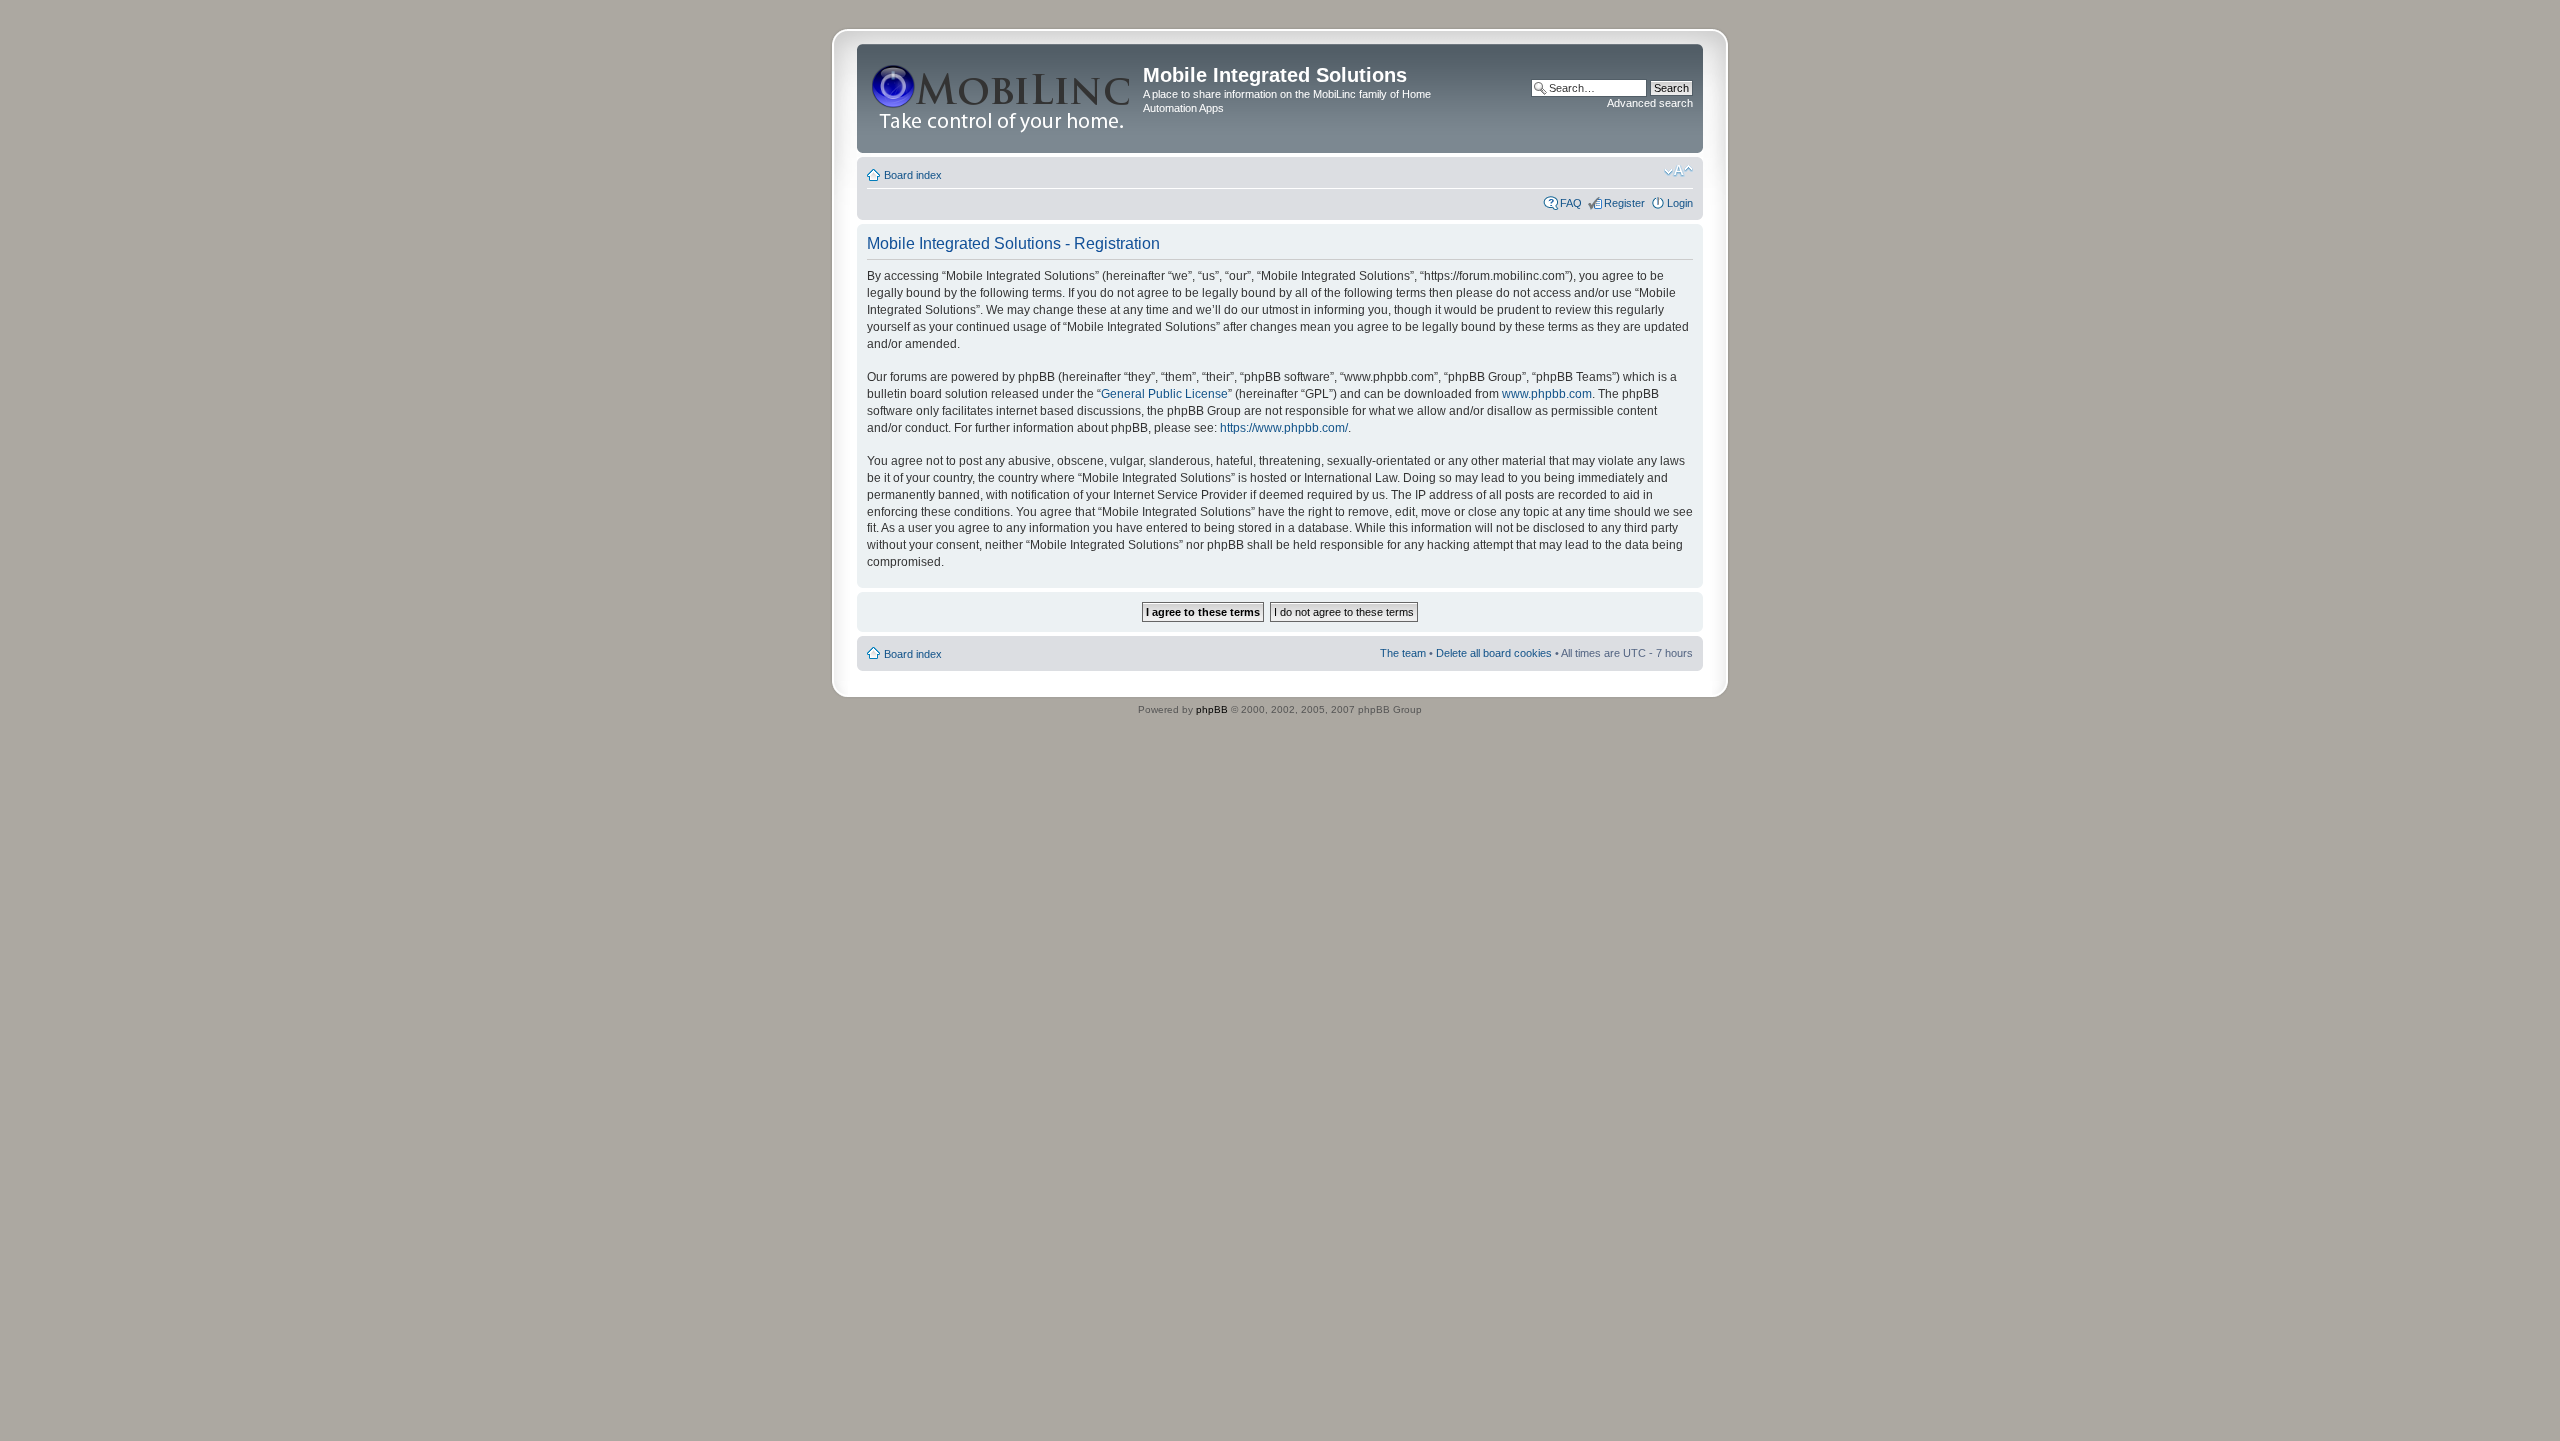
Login (1680, 203)
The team (1403, 653)
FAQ (1571, 203)
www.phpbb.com (1547, 394)
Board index (913, 175)
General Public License (1164, 394)
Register (1624, 203)
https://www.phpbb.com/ (1284, 428)
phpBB (1212, 709)
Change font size (1678, 171)
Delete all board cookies (1494, 653)
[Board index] (1002, 98)
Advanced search (1650, 103)
